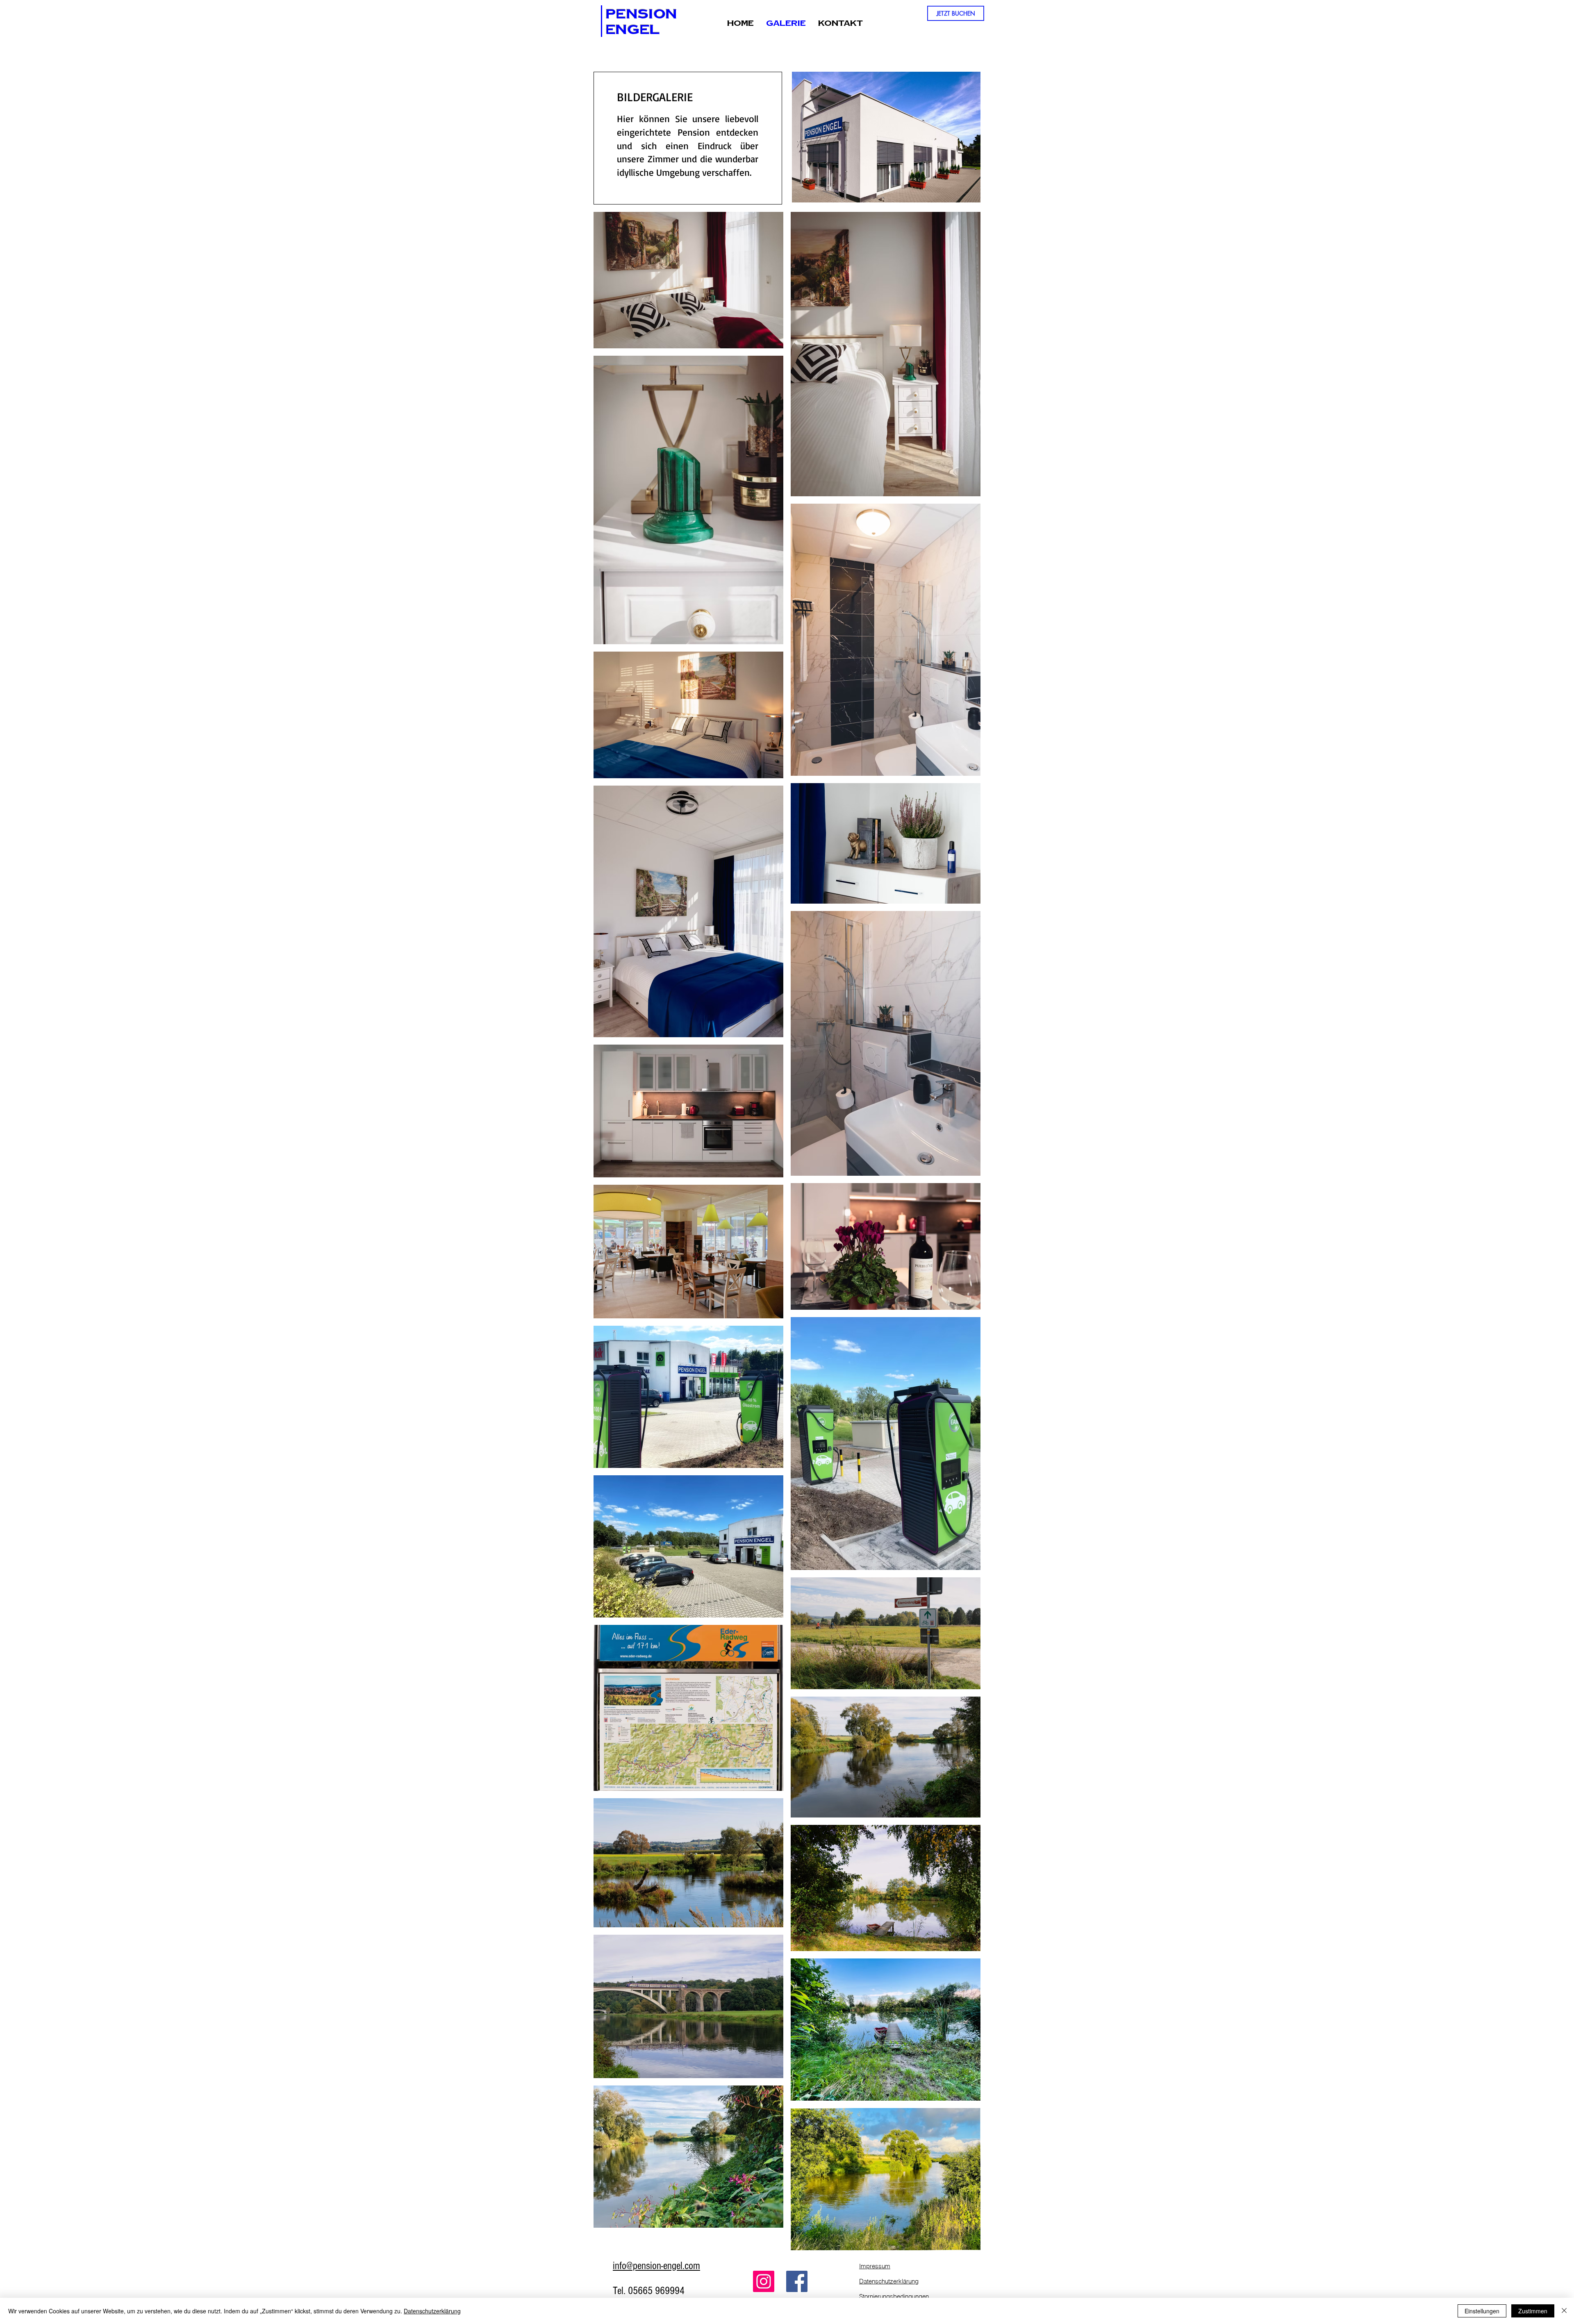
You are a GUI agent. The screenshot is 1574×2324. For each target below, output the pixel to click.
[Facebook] (797, 2281)
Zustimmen (1533, 2311)
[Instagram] (764, 2281)
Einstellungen (1482, 2311)
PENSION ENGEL (641, 21)
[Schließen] (1564, 2311)
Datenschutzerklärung (432, 2311)
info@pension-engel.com (656, 2266)
